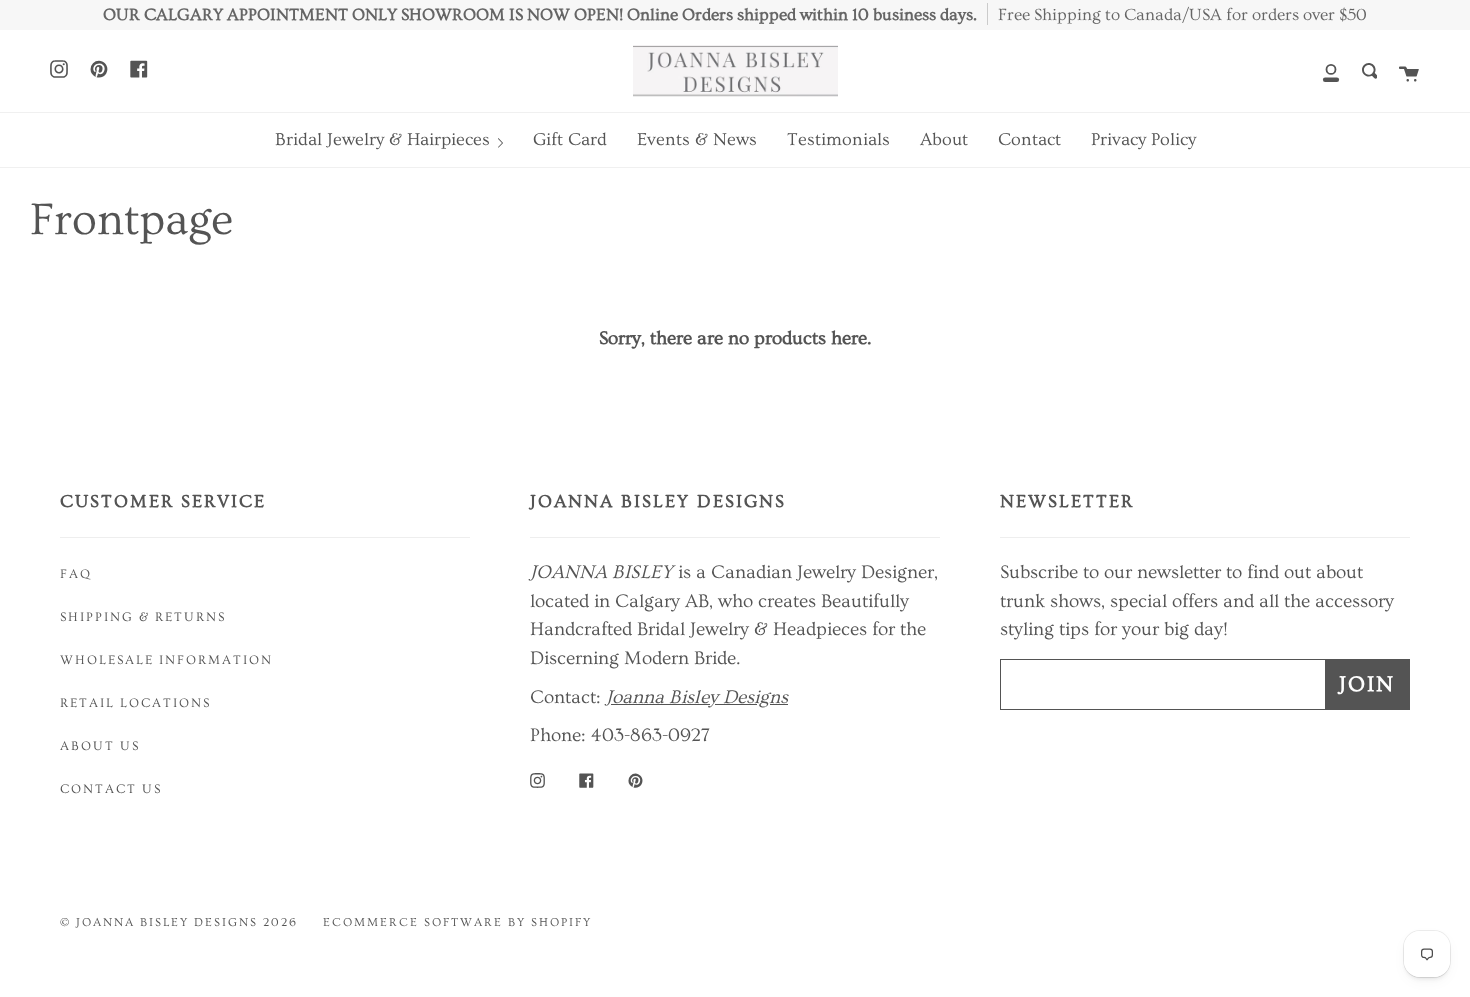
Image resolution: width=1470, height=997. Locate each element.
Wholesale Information (166, 660)
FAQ (76, 574)
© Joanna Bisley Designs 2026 (179, 922)
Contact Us (111, 789)
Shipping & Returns (143, 617)
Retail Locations (135, 703)
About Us (100, 746)
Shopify (561, 922)
